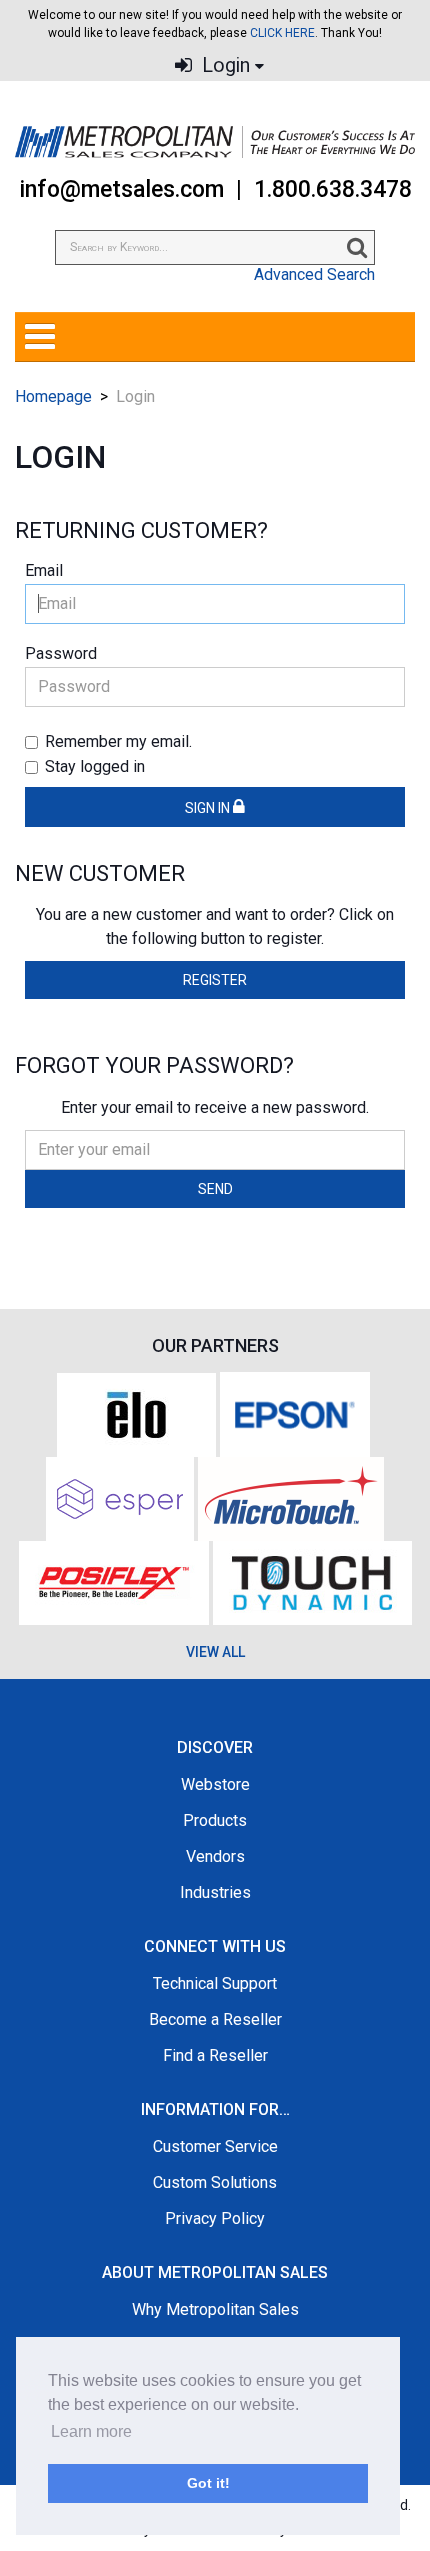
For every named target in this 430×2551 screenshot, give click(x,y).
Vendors (215, 1856)
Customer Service (215, 2146)
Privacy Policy (215, 2218)
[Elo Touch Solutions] (136, 1413)
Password (61, 653)
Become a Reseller (215, 2019)
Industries (215, 1892)
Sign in (209, 808)
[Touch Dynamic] (312, 1581)
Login (223, 65)
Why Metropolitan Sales (215, 2309)
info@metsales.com (121, 189)
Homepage (53, 396)
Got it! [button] (208, 2483)
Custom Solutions (215, 2182)
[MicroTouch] (291, 1497)
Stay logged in (95, 766)
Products (215, 1820)
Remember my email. (118, 741)
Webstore (215, 1784)
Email (44, 570)
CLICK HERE (282, 33)
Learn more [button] (91, 2431)
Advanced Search (314, 274)
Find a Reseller (215, 2055)
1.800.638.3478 (333, 189)
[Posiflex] (114, 1581)
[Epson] (295, 1413)
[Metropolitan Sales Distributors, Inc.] (215, 142)
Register (215, 980)
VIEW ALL (215, 1652)
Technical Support (215, 1983)
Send (215, 1189)
